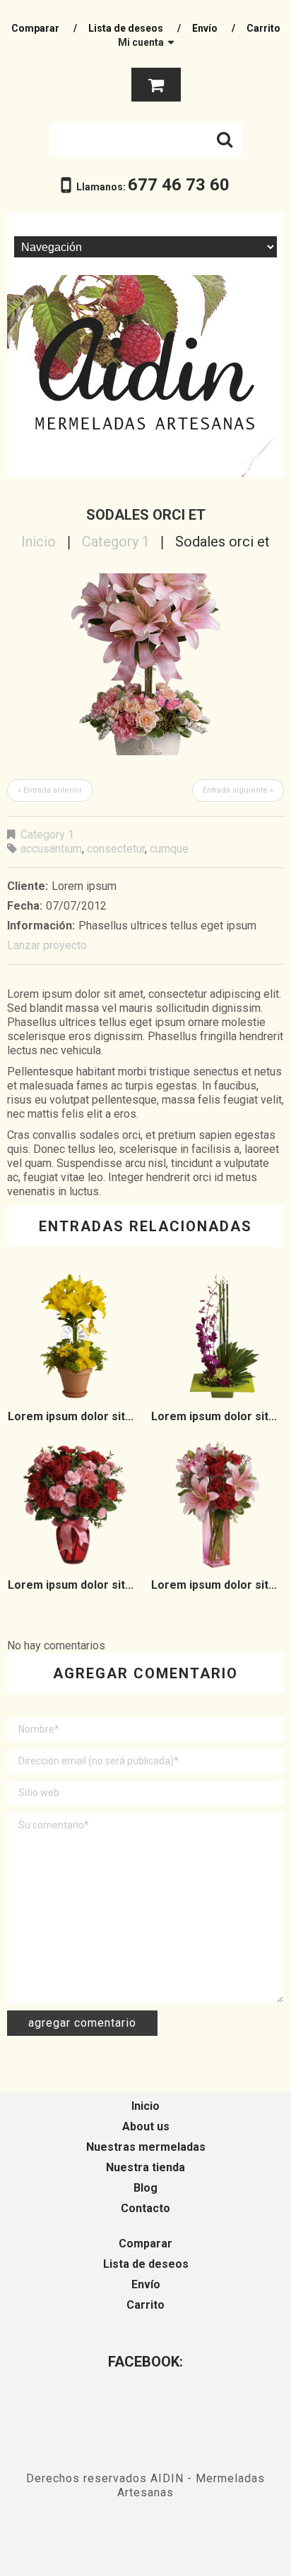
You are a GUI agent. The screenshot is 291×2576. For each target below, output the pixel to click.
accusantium (51, 849)
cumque (169, 849)
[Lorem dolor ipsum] (74, 1337)
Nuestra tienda (145, 2167)
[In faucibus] (74, 1505)
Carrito (263, 28)
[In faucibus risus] (218, 1337)
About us (146, 2126)
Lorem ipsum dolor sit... (71, 1416)
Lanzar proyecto (47, 945)
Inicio (38, 542)
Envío (205, 28)
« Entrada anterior (50, 790)
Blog (145, 2188)
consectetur (116, 849)
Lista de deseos (126, 28)
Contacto (145, 2208)
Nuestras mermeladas (146, 2147)
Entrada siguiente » (238, 790)
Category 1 (116, 542)
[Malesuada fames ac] (218, 1505)
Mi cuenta (141, 42)
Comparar (35, 28)
